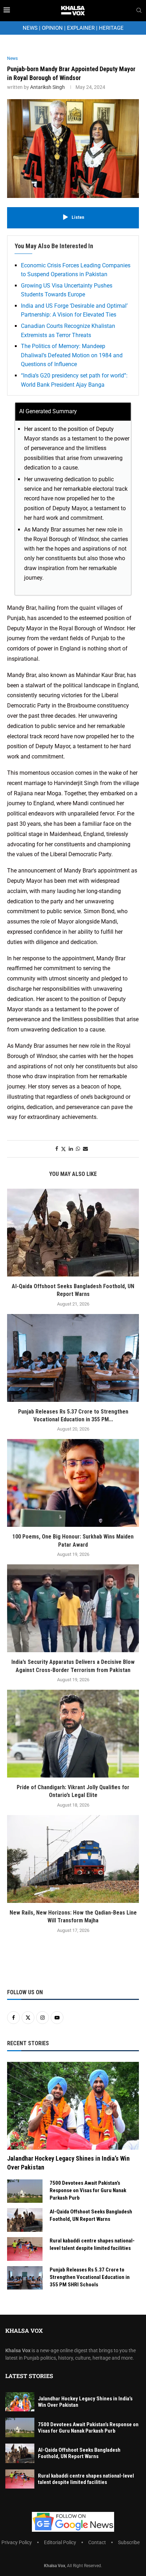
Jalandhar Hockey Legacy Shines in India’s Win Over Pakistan (68, 2163)
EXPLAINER (81, 28)
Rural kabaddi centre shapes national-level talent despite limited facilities (92, 2244)
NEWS (30, 28)
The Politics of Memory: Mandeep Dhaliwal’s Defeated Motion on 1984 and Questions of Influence (72, 355)
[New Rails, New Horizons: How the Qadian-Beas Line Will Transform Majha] (73, 1859)
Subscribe (129, 2542)
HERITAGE (111, 28)
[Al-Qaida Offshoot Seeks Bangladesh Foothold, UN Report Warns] (73, 1233)
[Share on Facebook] (57, 1149)
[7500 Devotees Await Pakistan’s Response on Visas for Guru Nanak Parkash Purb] (25, 2191)
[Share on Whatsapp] (78, 1149)
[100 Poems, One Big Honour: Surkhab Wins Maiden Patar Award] (73, 1483)
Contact (97, 2542)
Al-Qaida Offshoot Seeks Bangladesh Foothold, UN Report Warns (91, 2215)
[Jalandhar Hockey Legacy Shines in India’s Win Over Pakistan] (73, 2106)
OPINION (52, 28)
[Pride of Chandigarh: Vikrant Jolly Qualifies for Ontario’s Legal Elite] (73, 1734)
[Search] (139, 11)
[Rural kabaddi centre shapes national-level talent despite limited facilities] (25, 2249)
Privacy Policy (17, 2542)
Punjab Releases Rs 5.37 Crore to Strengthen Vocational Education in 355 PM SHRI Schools (90, 2277)
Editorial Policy (60, 2542)
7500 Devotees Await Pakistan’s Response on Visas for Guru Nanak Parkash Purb (88, 2190)
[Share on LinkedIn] (71, 1149)
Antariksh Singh (47, 87)
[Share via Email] (85, 1149)
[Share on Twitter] (63, 1149)
